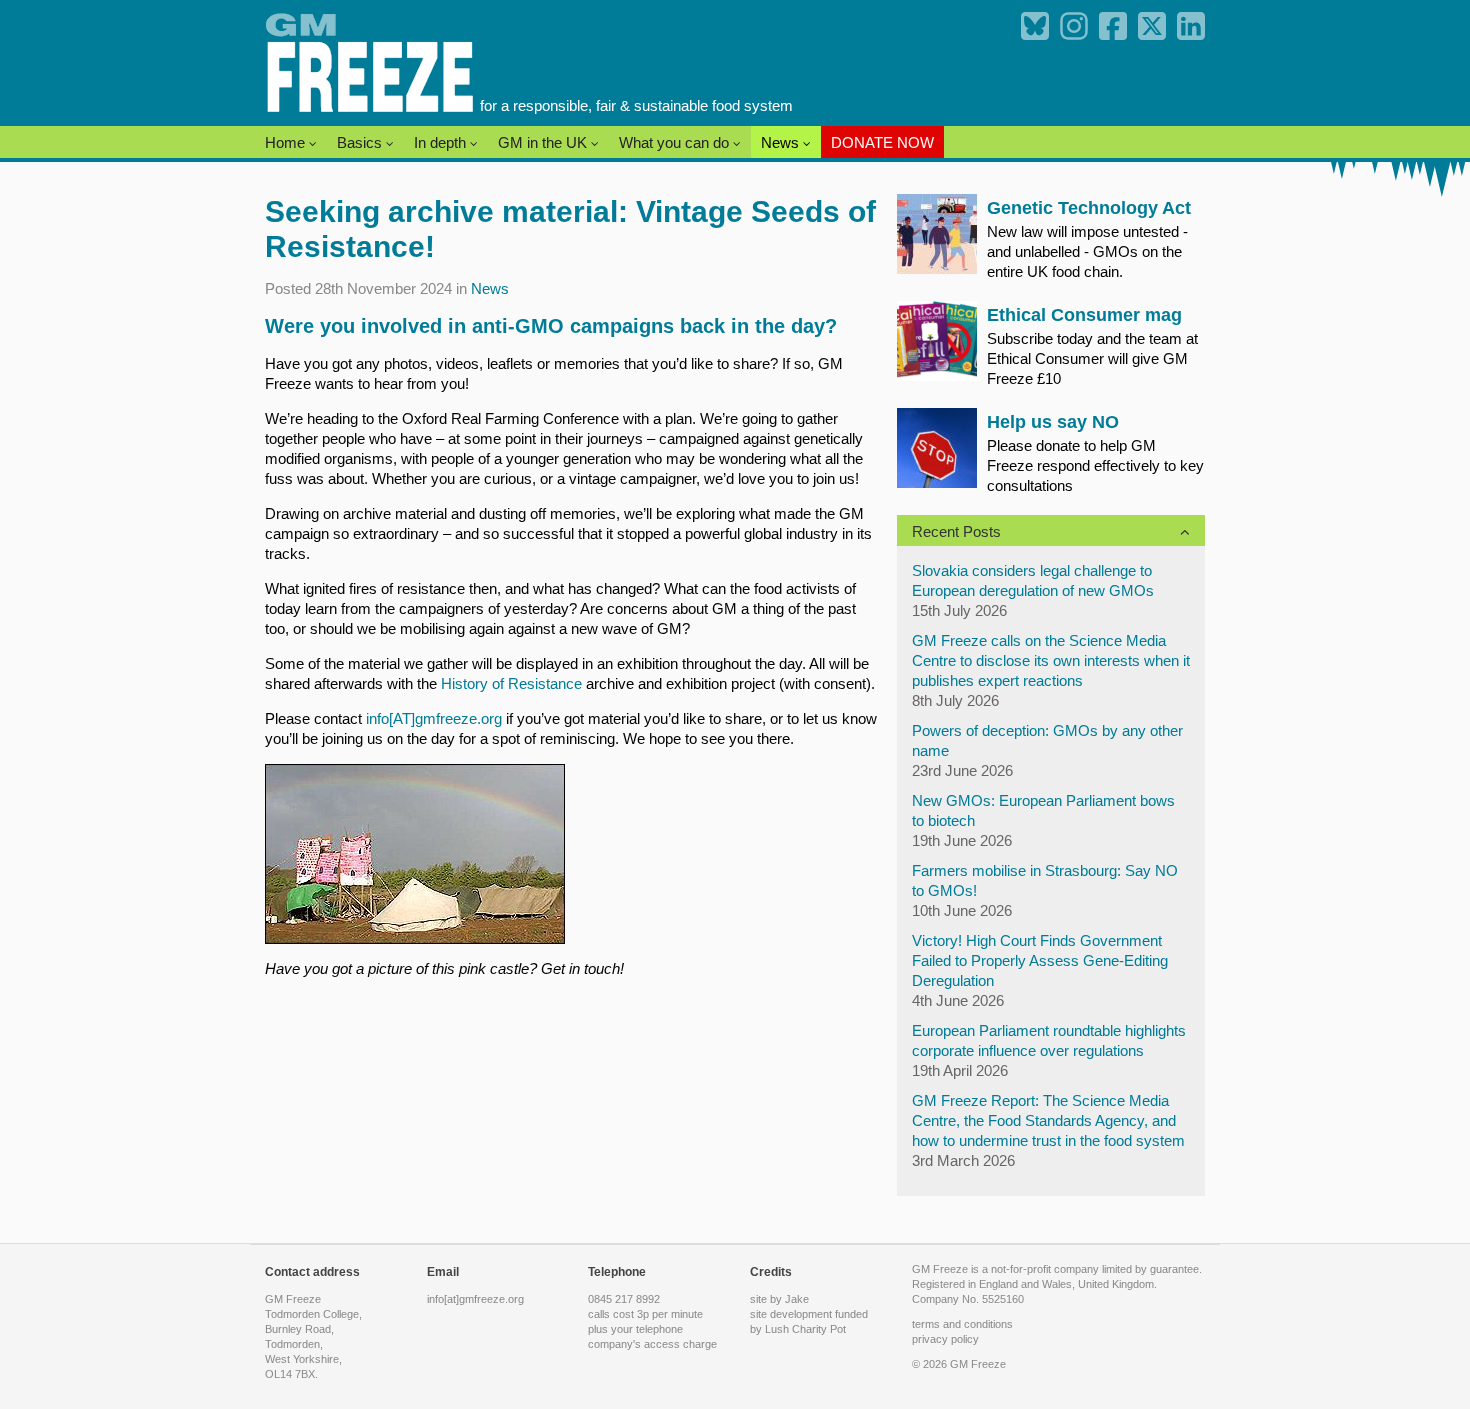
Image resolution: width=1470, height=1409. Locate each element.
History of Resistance (511, 683)
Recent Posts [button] (956, 531)
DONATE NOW (882, 142)
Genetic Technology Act (1089, 208)
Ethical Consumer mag (1084, 315)
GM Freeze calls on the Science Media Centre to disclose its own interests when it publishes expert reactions (1051, 660)
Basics (361, 142)
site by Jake (779, 1299)
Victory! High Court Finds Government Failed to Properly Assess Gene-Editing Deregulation (1040, 960)
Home (287, 142)
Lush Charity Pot (805, 1329)
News (782, 142)
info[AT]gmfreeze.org (434, 718)
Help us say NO (1053, 422)
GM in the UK (544, 142)
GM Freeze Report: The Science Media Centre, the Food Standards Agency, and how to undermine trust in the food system (1048, 1120)
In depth (442, 142)
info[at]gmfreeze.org (475, 1299)
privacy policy (945, 1339)
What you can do (676, 142)
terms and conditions (962, 1324)
